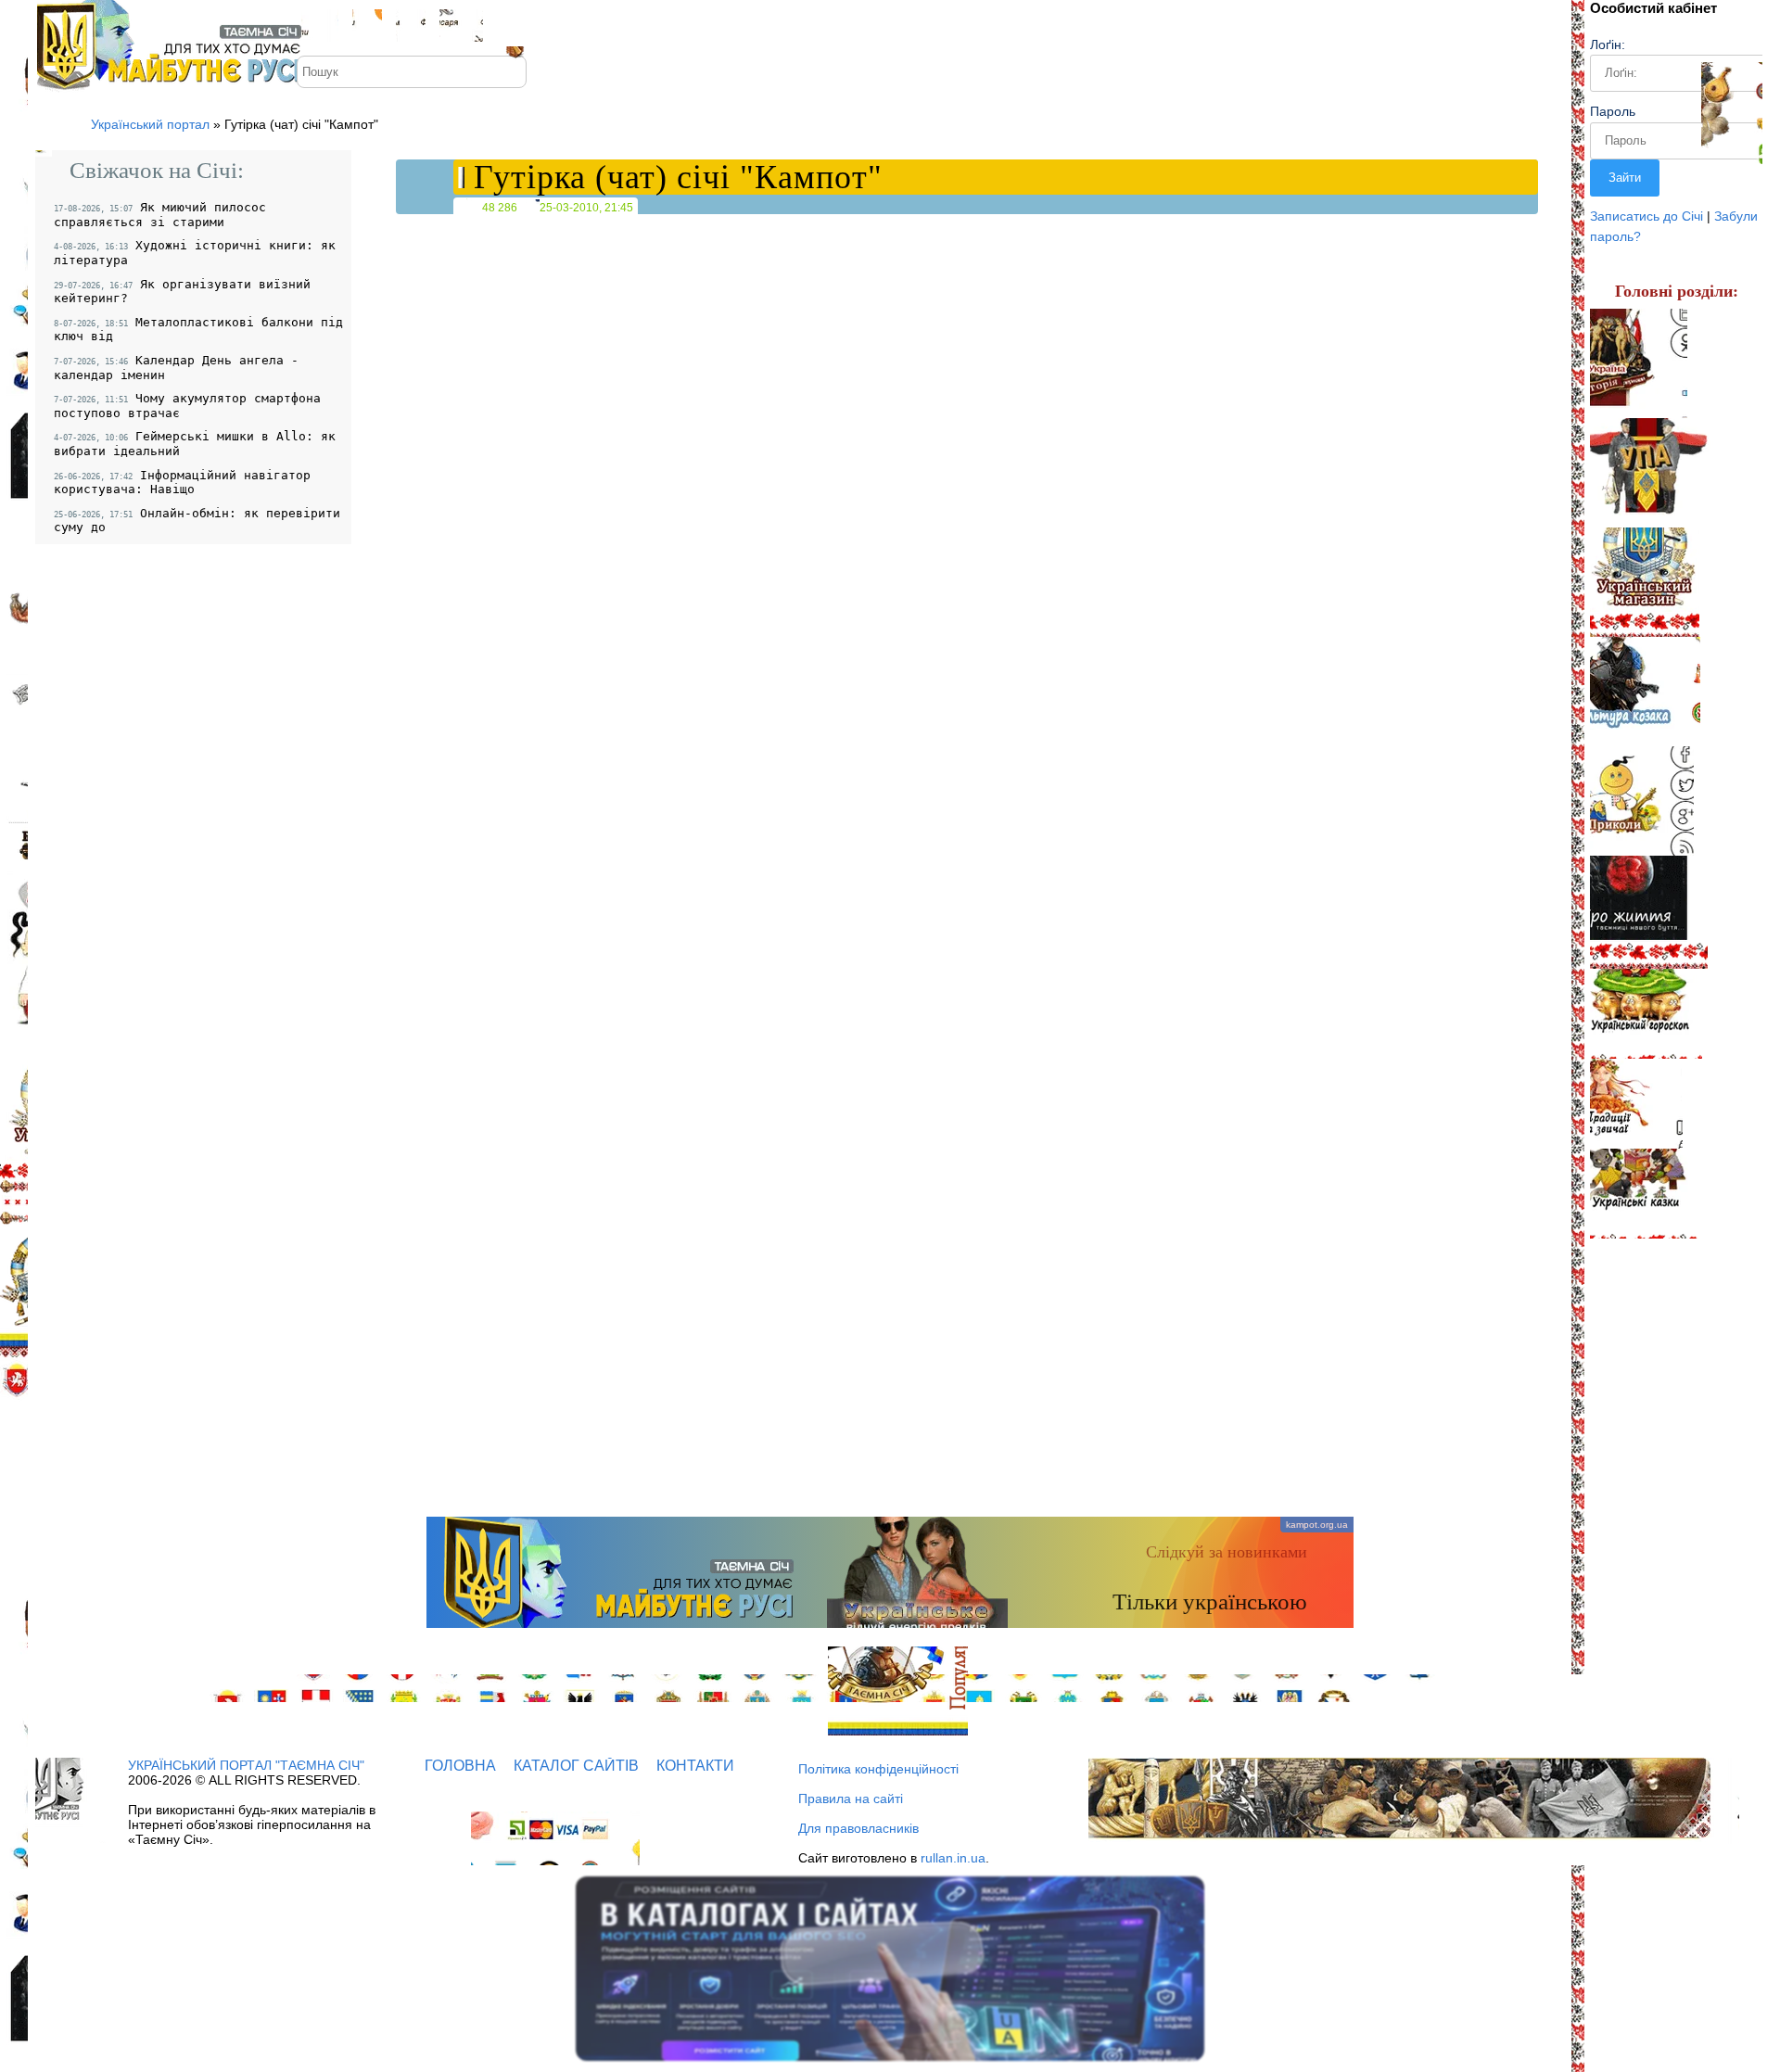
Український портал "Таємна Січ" (246, 1765)
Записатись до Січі (1646, 216)
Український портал (150, 124)
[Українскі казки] (1644, 1194)
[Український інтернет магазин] (1645, 582)
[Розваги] (1642, 801)
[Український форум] (411, 25)
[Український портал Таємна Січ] (320, 25)
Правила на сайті (851, 1799)
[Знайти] (517, 65)
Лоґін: (1608, 44)
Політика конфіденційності (878, 1769)
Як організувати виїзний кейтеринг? (182, 292)
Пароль (1613, 111)
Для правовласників (858, 1828)
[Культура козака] (1645, 692)
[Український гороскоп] (1646, 1014)
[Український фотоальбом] (367, 25)
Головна (460, 1766)
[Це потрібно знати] (1649, 912)
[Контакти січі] (461, 25)
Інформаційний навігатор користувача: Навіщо (182, 483)
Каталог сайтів (576, 1766)
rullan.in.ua (953, 1858)
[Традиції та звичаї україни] (1636, 1104)
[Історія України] (1639, 363)
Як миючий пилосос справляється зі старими (160, 215)
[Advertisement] (890, 1368)
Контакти (695, 1766)
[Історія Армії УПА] (1657, 473)
